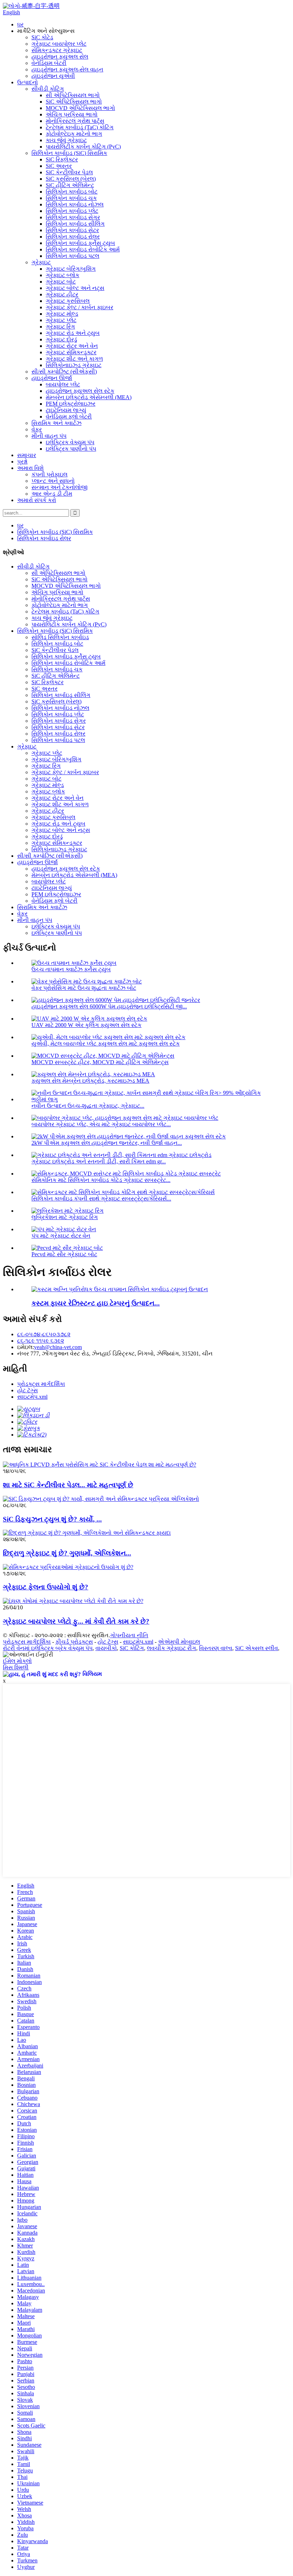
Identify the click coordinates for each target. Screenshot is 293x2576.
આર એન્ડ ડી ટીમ (52, 494)
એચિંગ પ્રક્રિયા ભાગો (72, 114)
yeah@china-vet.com (58, 1347)
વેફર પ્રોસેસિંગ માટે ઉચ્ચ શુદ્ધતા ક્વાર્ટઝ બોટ (84, 988)
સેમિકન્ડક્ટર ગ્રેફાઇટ (57, 50)
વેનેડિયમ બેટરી (49, 63)
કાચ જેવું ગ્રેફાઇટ (66, 140)
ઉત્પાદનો (28, 82)
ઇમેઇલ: (26, 1347)
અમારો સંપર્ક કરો (37, 500)
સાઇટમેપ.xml (32, 1397)
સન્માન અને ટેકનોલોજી (59, 487)
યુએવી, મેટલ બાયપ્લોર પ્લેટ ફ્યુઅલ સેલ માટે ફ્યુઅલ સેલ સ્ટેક (106, 1044)
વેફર (37, 429)
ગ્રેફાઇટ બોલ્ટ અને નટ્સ (75, 288)
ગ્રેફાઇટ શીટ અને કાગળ (74, 359)
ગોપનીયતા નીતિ (129, 1635)
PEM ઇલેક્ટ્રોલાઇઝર (71, 404)
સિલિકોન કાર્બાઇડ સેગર (73, 217)
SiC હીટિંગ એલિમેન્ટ (70, 185)
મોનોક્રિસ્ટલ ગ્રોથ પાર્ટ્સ (75, 121)
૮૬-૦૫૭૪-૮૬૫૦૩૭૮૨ (44, 1334)
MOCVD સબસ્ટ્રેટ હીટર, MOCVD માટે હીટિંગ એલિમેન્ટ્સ (100, 1062)
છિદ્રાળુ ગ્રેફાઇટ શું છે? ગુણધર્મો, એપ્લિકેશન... (67, 1553)
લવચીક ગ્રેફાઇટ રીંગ (172, 1648)
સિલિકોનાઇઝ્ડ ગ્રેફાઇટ (74, 365)
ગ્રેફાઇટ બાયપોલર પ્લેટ (59, 44)
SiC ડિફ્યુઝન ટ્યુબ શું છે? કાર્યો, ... (52, 1519)
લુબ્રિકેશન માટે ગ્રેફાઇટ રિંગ (65, 1217)
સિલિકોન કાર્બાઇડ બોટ (72, 192)
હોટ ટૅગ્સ (28, 1390)
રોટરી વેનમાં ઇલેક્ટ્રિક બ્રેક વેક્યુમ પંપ (48, 1648)
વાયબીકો (106, 1648)
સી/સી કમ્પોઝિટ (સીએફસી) (64, 372)
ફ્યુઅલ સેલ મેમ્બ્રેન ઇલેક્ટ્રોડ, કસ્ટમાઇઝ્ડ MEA (90, 1081)
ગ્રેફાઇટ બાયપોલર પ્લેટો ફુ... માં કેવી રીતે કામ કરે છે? (76, 1621)
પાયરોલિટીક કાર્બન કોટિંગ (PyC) (83, 147)
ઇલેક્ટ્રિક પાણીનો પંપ (71, 449)
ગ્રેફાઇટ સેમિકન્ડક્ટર (71, 352)
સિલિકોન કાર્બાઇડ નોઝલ (75, 204)
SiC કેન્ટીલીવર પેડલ (69, 172)
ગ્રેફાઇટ (41, 262)
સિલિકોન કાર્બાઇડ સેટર (72, 230)
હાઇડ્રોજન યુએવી (53, 76)
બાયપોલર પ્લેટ (63, 384)
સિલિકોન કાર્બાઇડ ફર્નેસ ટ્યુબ (80, 243)
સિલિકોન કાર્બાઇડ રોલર (73, 237)
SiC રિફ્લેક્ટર (62, 159)
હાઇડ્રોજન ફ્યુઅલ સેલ (60, 57)
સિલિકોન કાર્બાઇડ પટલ (73, 256)
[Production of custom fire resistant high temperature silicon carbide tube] (120, 1289)
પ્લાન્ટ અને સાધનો (53, 481)
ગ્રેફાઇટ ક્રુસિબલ (68, 301)
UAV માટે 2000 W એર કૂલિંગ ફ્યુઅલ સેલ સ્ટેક (86, 1025)
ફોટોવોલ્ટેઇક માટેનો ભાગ (74, 134)
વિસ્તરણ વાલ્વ (216, 1648)
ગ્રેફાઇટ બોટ (61, 282)
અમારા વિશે (30, 468)
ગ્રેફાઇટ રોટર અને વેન (72, 346)
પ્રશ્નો (22, 462)
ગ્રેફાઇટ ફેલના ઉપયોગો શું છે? (46, 1587)
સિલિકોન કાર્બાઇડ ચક (71, 198)
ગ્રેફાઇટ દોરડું (61, 339)
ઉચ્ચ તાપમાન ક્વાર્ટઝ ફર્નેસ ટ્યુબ (71, 969)
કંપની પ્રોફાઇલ (49, 474)
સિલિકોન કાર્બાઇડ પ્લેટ (72, 211)
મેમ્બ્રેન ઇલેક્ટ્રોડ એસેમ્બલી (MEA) (89, 397)
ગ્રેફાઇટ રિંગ (60, 327)
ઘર (20, 24)
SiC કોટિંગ (132, 1648)
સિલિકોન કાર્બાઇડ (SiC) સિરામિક (69, 153)
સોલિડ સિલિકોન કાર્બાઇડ (60, 637)
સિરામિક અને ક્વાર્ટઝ (56, 423)
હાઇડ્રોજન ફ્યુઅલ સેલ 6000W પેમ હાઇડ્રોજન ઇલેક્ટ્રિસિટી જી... (109, 1006)
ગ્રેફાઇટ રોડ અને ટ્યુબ (73, 333)
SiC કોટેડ (42, 37)
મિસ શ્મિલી (16, 1667)
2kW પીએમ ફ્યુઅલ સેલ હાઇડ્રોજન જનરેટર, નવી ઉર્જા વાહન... (107, 1143)
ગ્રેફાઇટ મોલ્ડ (62, 314)
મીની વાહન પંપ (49, 436)
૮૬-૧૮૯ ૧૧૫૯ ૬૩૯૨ (41, 1341)
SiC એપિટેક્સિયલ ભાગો (74, 102)
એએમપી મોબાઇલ (179, 1642)
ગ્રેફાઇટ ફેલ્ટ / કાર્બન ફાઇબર (80, 307)
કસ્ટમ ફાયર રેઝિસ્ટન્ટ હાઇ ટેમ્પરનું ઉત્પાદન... (96, 1303)
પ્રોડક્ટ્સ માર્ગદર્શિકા (41, 1384)
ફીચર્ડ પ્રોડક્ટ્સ (74, 1642)
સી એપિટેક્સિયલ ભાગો (73, 95)
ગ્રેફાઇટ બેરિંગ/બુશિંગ (71, 269)
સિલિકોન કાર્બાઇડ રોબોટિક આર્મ (83, 249)
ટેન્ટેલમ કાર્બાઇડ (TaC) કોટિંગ (80, 127)
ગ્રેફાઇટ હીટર (62, 294)
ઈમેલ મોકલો (17, 1661)
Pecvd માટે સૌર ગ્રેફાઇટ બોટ (64, 1254)
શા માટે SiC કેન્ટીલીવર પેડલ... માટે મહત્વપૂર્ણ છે (68, 1485)
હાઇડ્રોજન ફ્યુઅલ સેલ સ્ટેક (80, 391)
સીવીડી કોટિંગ (48, 89)
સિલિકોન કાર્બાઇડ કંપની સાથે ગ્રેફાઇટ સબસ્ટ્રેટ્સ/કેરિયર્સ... (101, 1199)
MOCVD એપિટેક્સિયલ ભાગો (80, 108)
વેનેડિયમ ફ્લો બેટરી (69, 417)
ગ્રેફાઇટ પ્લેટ (61, 320)
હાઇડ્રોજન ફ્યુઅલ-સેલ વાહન (67, 69)
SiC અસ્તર (59, 166)
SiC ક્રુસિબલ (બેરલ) (71, 179)
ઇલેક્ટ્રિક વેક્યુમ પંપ (70, 442)
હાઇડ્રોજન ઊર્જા (52, 378)
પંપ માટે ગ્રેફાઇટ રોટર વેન (61, 1236)
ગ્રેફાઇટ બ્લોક (63, 275)
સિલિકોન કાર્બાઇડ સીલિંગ (75, 224)
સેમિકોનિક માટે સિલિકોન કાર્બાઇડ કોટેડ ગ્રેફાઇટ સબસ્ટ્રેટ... (101, 1180)
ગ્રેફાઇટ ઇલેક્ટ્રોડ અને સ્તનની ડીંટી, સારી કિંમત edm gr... (99, 1161)
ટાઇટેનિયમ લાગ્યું (66, 410)
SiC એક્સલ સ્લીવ (257, 1648)
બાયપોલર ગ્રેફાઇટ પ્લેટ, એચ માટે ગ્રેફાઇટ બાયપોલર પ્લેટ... (101, 1124)
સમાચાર (27, 455)
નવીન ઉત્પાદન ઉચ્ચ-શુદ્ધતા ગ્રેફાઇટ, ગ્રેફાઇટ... (88, 1106)
